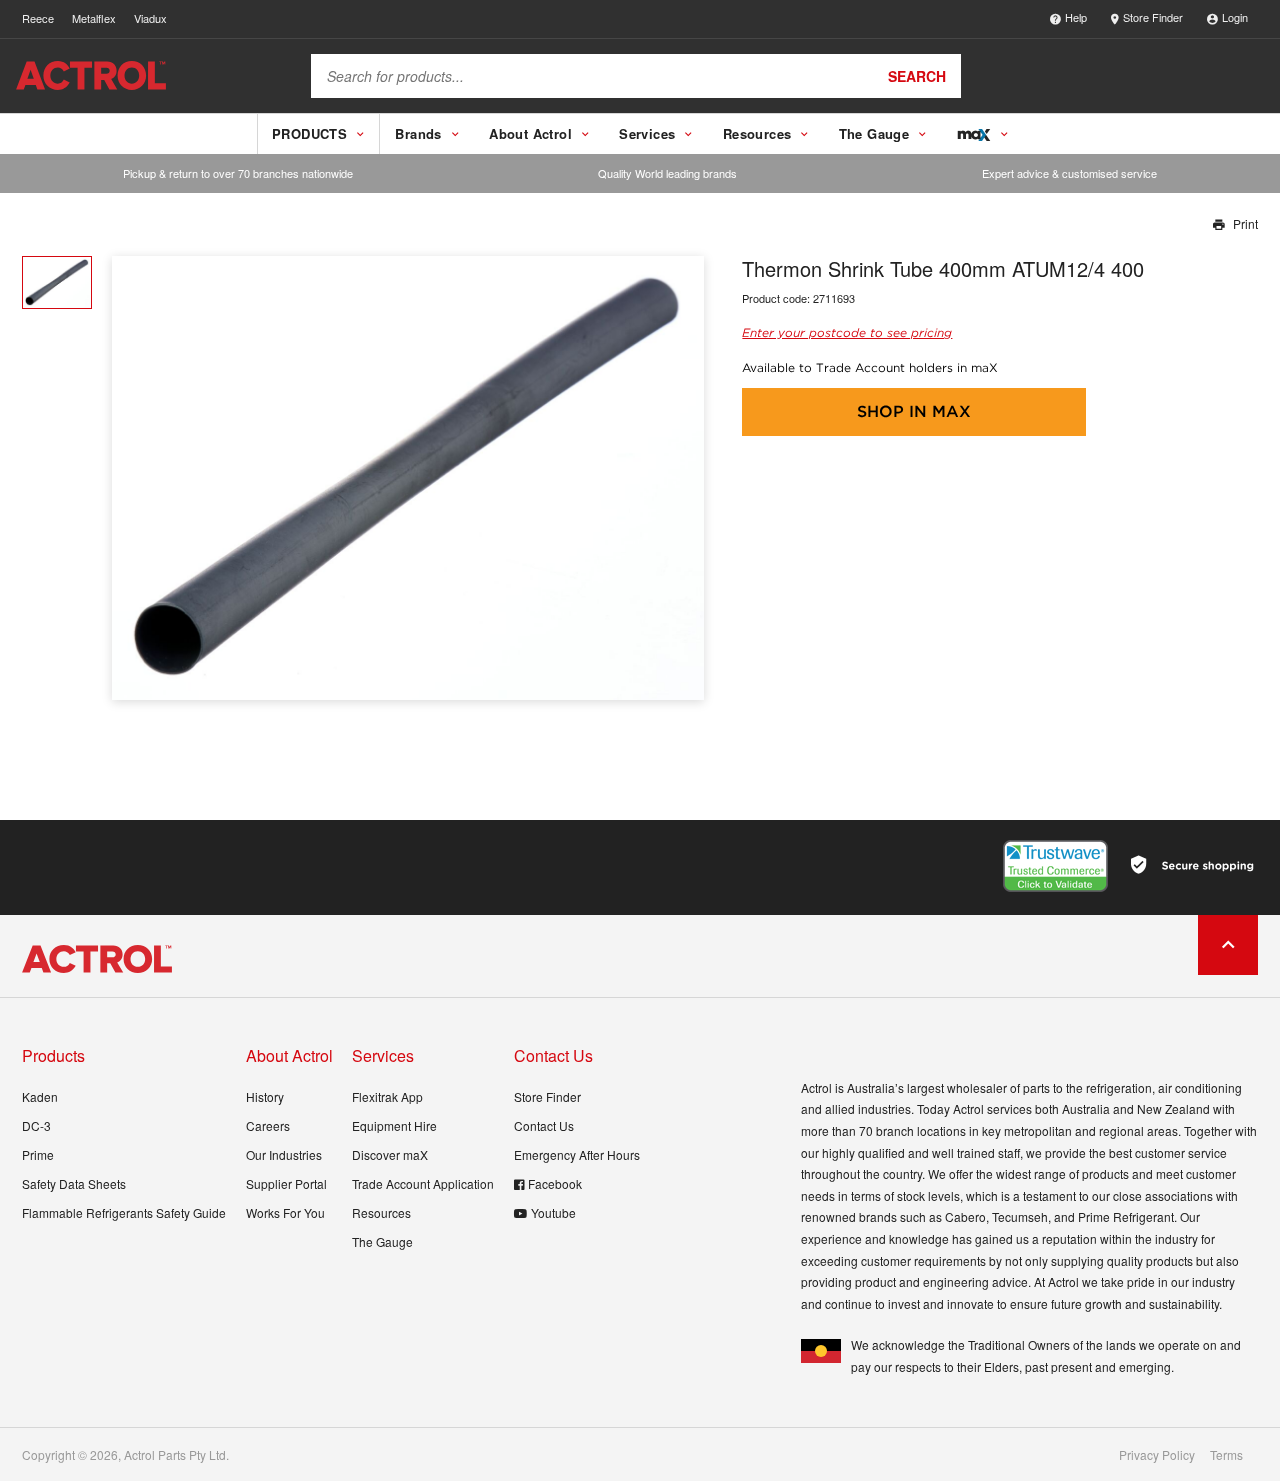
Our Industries (284, 1154)
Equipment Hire (394, 1125)
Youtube (553, 1212)
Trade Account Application (423, 1183)
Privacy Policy (1157, 1455)
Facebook (555, 1183)
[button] (681, 477)
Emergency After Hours (577, 1154)
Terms (1226, 1455)
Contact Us (544, 1125)
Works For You (285, 1212)
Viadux (150, 18)
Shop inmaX (914, 411)
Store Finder (1153, 17)
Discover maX (390, 1154)
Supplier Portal (286, 1183)
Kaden (40, 1096)
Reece (38, 18)
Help (1076, 17)
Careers (268, 1125)
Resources (381, 1212)
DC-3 (36, 1125)
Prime (38, 1154)
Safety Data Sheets (74, 1183)
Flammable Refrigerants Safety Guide (124, 1212)
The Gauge (382, 1241)
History (265, 1096)
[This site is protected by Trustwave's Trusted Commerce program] (1055, 866)
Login (1235, 17)
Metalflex (94, 18)
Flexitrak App (387, 1096)
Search (917, 76)
